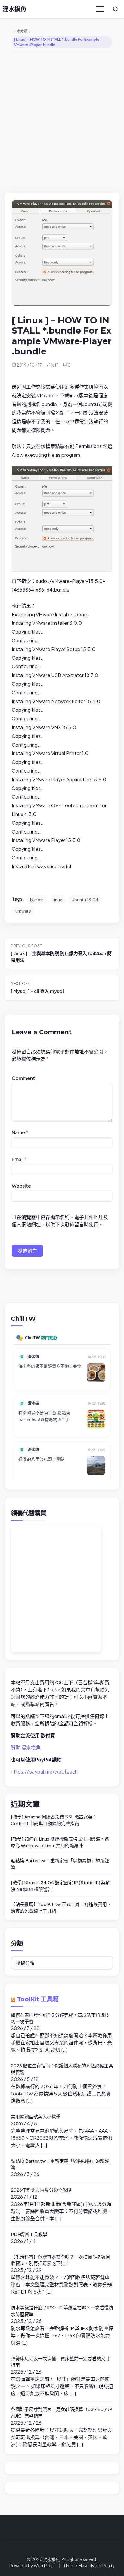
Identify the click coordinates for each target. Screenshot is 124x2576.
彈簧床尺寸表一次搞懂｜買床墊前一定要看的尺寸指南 (60, 2362)
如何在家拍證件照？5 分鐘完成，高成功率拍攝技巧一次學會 (60, 2018)
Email (19, 1159)
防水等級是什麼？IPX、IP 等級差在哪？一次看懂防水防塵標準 (62, 2311)
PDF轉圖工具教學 (29, 2234)
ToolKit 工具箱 (38, 1999)
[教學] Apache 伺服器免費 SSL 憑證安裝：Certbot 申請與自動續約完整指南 (54, 1820)
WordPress (45, 2565)
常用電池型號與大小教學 (36, 2116)
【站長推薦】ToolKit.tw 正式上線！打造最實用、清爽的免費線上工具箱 (61, 1907)
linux (58, 900)
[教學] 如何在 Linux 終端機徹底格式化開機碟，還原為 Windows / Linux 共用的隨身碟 (60, 1842)
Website (21, 1186)
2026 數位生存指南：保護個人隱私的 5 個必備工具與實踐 (62, 2069)
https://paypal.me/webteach (44, 1772)
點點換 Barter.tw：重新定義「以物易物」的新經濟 (60, 1864)
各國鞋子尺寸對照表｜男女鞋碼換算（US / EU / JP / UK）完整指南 (62, 2412)
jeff (55, 365)
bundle (37, 900)
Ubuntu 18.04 (85, 900)
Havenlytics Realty (97, 2565)
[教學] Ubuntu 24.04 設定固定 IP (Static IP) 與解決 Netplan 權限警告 (60, 1886)
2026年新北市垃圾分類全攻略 (41, 2190)
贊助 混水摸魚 (26, 1747)
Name (20, 1132)
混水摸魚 (14, 9)
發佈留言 (27, 1251)
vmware (23, 911)
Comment (23, 1078)
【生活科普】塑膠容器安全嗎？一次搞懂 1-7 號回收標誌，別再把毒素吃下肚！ (60, 2260)
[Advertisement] (62, 121)
